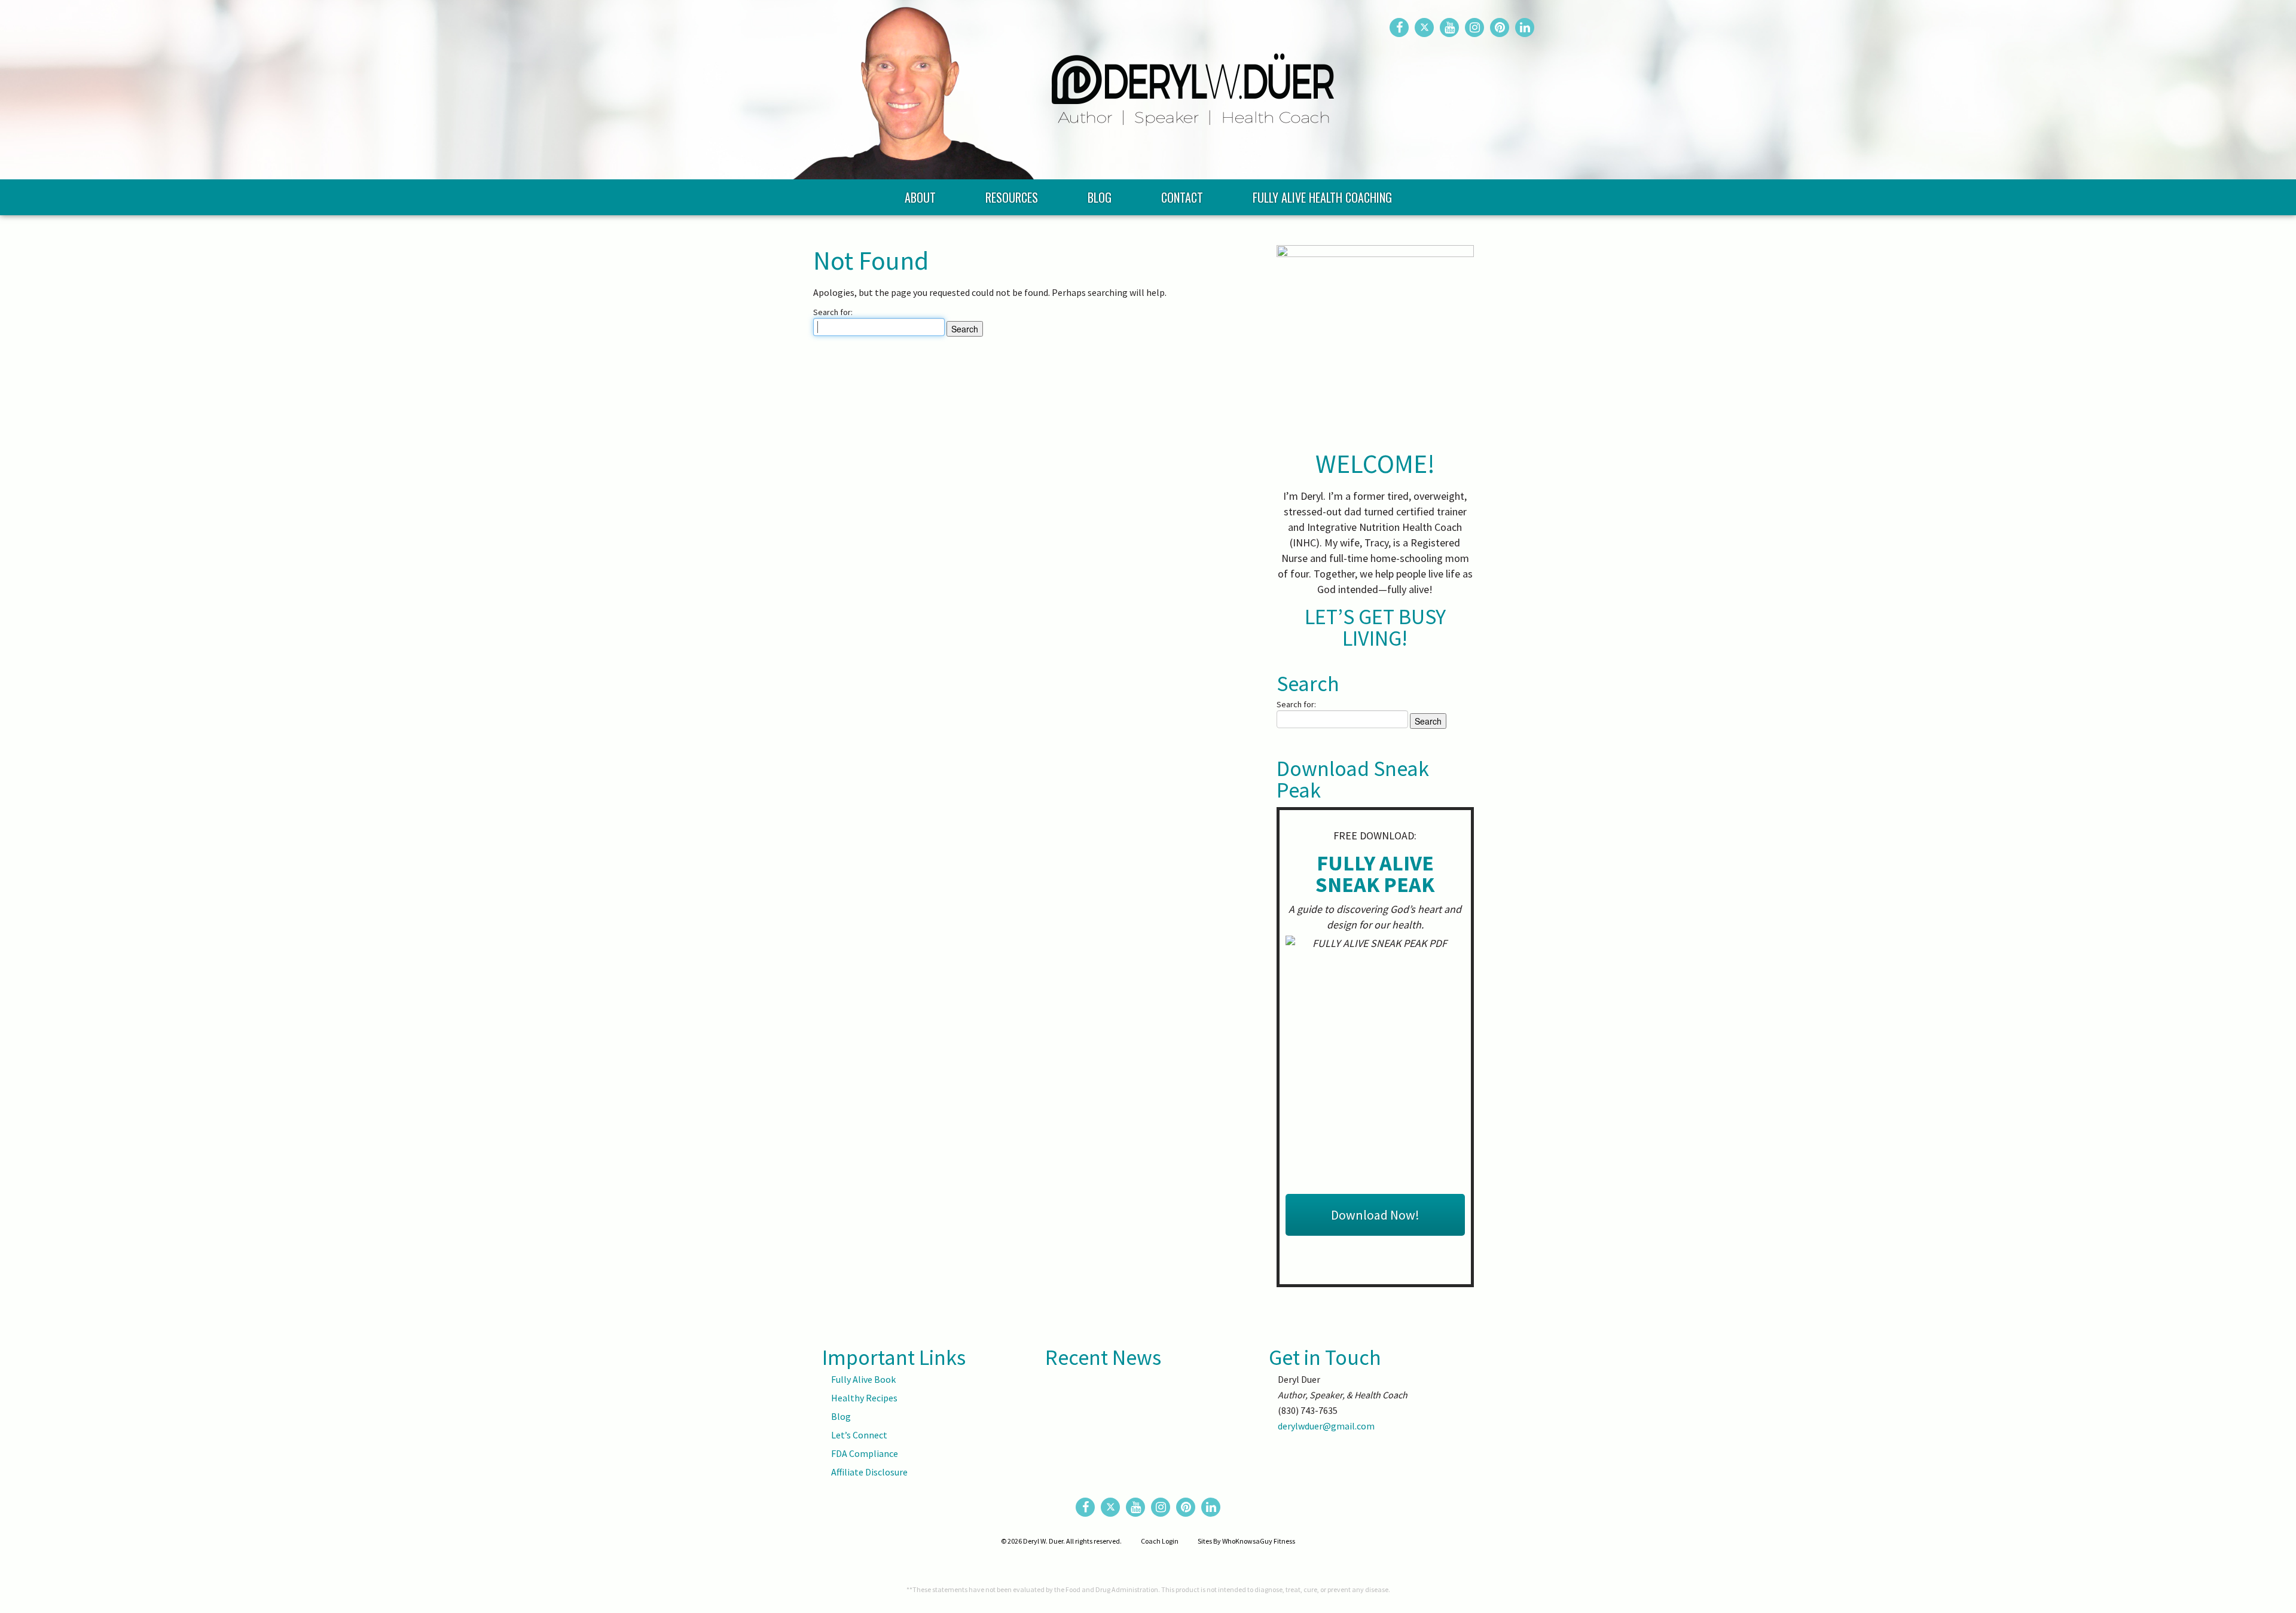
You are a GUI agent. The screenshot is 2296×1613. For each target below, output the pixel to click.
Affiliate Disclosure (869, 1472)
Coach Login (1160, 1541)
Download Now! (1375, 1215)
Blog (1100, 197)
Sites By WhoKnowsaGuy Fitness (1246, 1541)
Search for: (833, 312)
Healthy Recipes (864, 1398)
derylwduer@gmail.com (1326, 1426)
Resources (1012, 197)
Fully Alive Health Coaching (1322, 197)
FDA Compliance (865, 1453)
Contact (1182, 197)
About (920, 197)
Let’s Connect (859, 1435)
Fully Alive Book (863, 1379)
